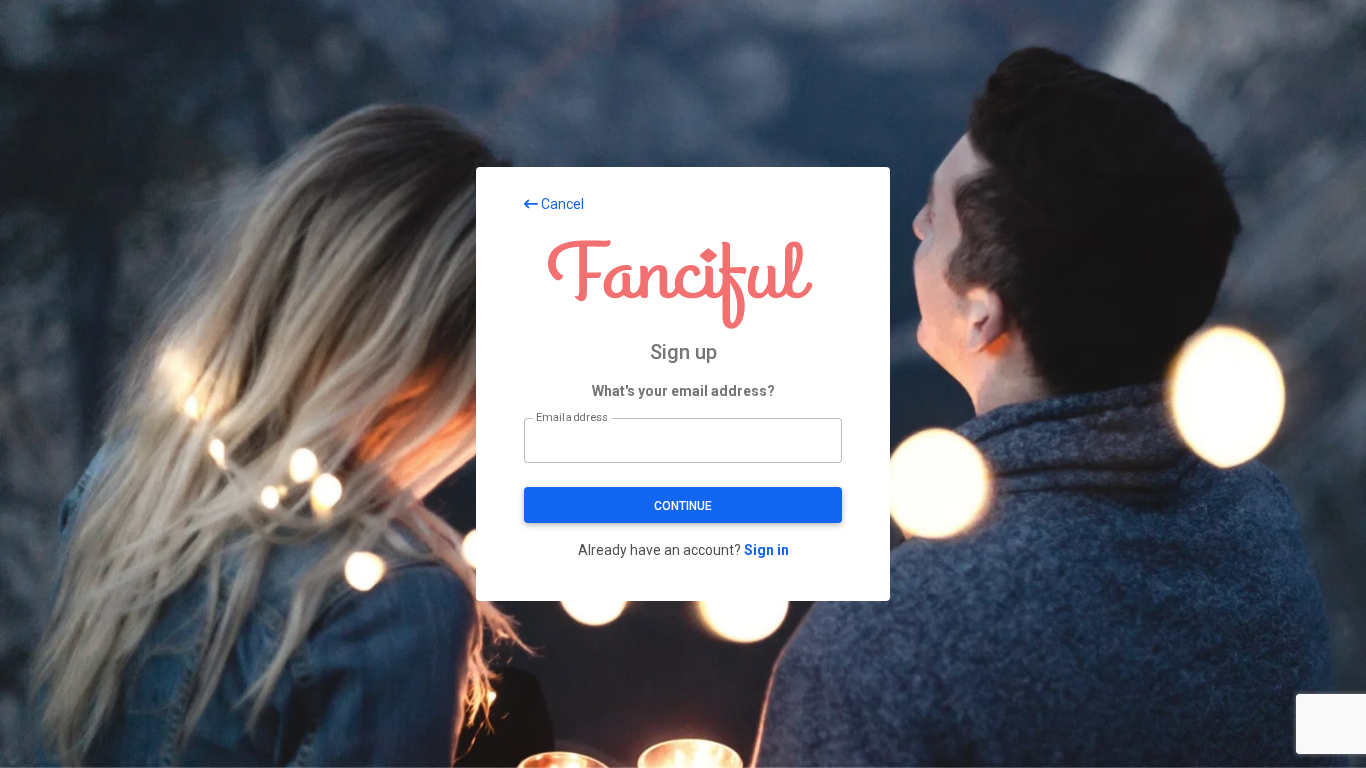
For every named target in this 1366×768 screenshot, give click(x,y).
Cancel (561, 204)
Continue (683, 506)
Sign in (766, 550)
